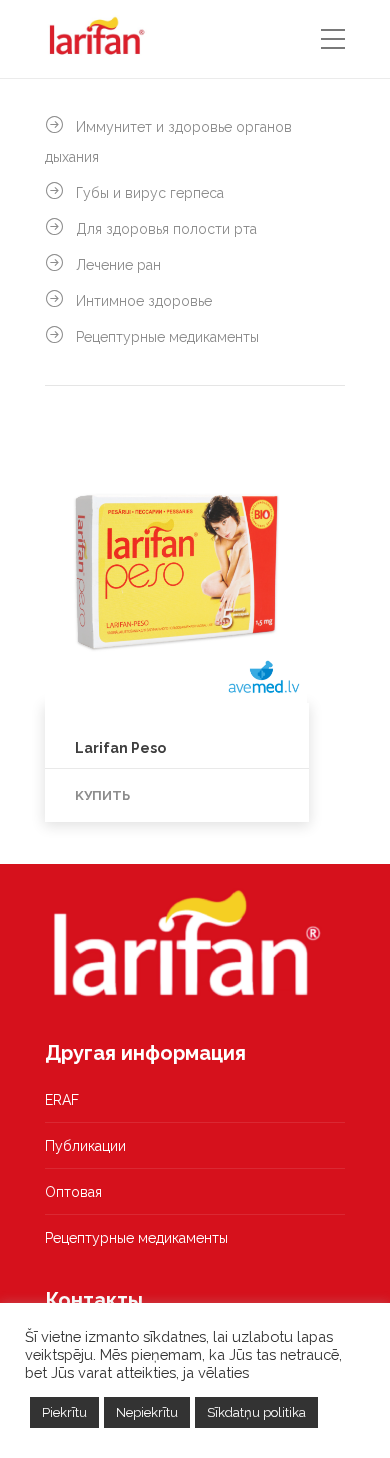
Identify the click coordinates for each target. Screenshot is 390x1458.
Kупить (102, 795)
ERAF (62, 1100)
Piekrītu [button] (64, 1412)
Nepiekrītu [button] (147, 1412)
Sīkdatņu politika (256, 1412)
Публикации (85, 1146)
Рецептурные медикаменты (136, 1238)
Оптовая (73, 1192)
